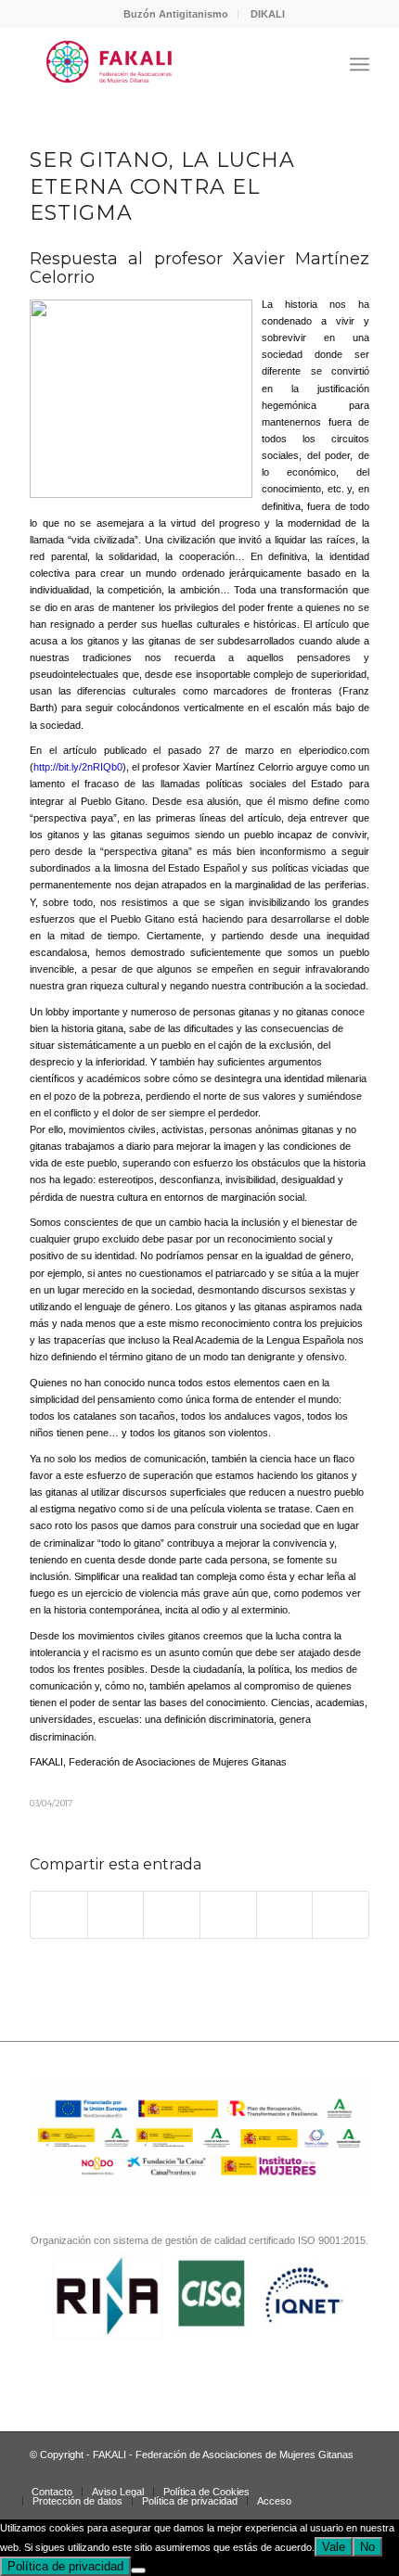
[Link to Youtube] (355, 2472)
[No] (138, 2570)
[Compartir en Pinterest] (228, 1914)
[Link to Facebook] (272, 2472)
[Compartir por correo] (341, 1914)
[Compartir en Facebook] (59, 1914)
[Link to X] (328, 2472)
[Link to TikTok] (300, 2472)
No (367, 2547)
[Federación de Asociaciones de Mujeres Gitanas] (165, 64)
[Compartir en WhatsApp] (172, 1914)
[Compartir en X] (116, 1914)
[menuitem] (176, 14)
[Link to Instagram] (244, 2472)
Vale (334, 2547)
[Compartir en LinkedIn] (285, 1914)
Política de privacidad (65, 2566)
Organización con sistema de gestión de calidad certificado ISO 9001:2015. (199, 2240)
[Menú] (360, 64)
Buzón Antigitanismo (176, 14)
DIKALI (268, 14)
